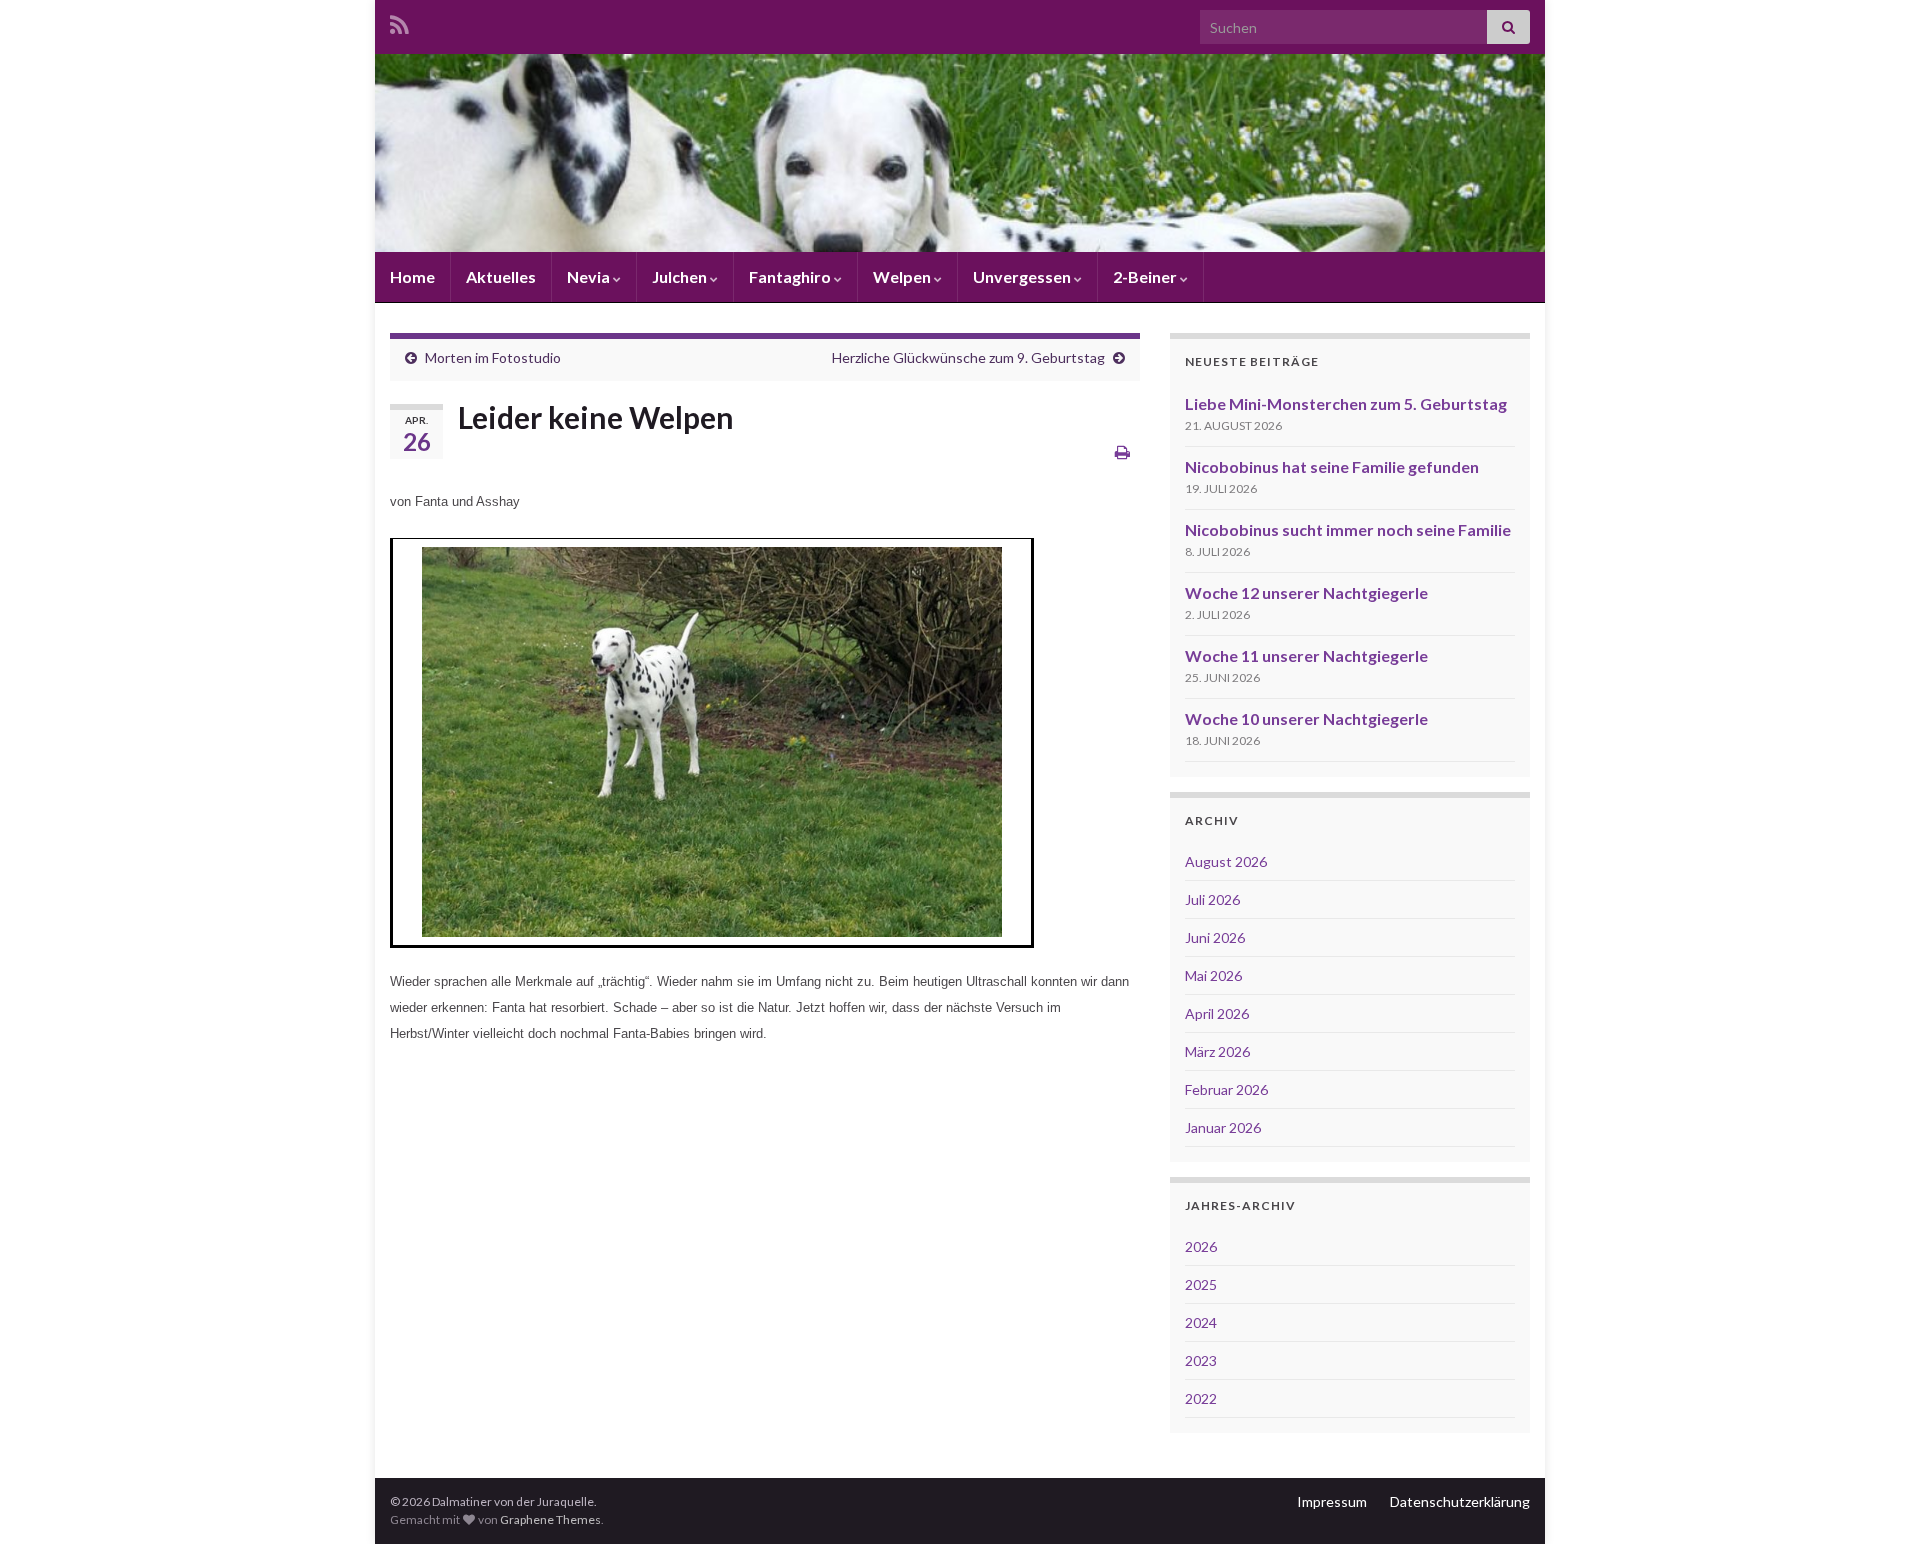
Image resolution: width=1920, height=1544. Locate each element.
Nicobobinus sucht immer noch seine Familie (1348, 529)
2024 (1201, 1322)
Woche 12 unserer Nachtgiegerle (1306, 592)
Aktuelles (501, 276)
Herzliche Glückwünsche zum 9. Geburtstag (968, 357)
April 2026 (1217, 1013)
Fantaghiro (791, 276)
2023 (1201, 1360)
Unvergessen (1023, 276)
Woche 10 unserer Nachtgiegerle (1306, 718)
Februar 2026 (1226, 1089)
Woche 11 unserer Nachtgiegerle (1306, 655)
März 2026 (1217, 1051)
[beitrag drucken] (1122, 451)
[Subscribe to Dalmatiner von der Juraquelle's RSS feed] (399, 21)
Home (412, 276)
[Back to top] (1875, 1499)
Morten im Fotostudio (493, 357)
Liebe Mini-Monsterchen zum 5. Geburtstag (1346, 403)
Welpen (903, 276)
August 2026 (1226, 861)
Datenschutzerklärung (1460, 1501)
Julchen (681, 276)
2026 (1201, 1246)
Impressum (1332, 1501)
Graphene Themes (550, 1519)
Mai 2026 (1213, 975)
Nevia (590, 276)
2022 (1201, 1398)
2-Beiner (1146, 276)
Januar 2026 (1223, 1127)
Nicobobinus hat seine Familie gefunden (1332, 466)
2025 (1201, 1284)
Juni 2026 (1215, 937)
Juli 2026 (1212, 899)
